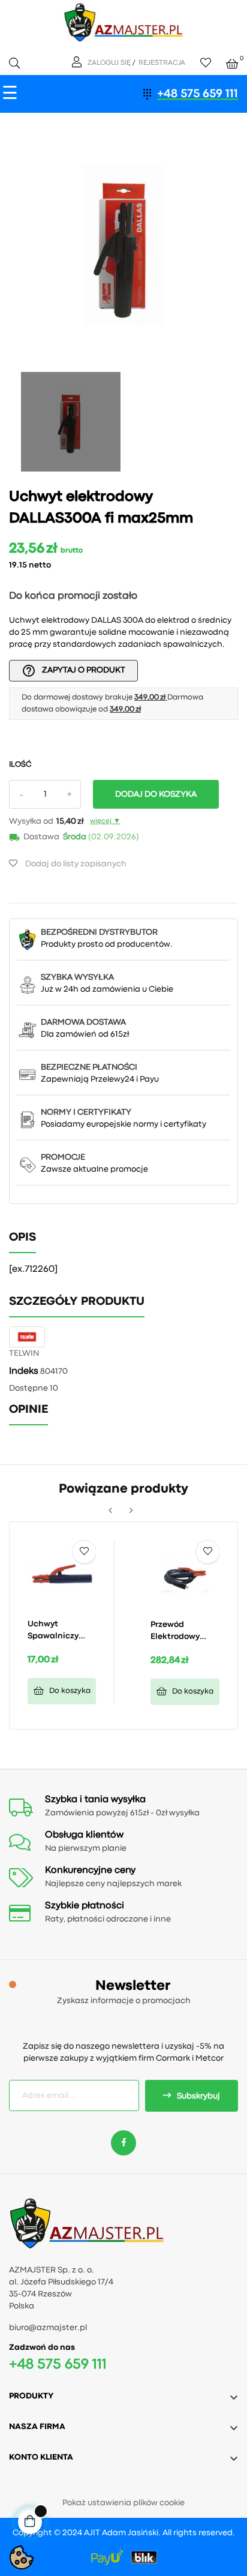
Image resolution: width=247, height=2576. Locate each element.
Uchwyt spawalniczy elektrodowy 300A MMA (53, 1631)
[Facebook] (123, 2143)
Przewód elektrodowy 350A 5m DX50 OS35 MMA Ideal (183, 1632)
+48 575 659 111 (198, 94)
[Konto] (78, 63)
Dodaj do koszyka (156, 794)
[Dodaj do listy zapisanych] (84, 1552)
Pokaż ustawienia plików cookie (123, 2503)
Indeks (24, 1371)
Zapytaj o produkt (73, 671)
